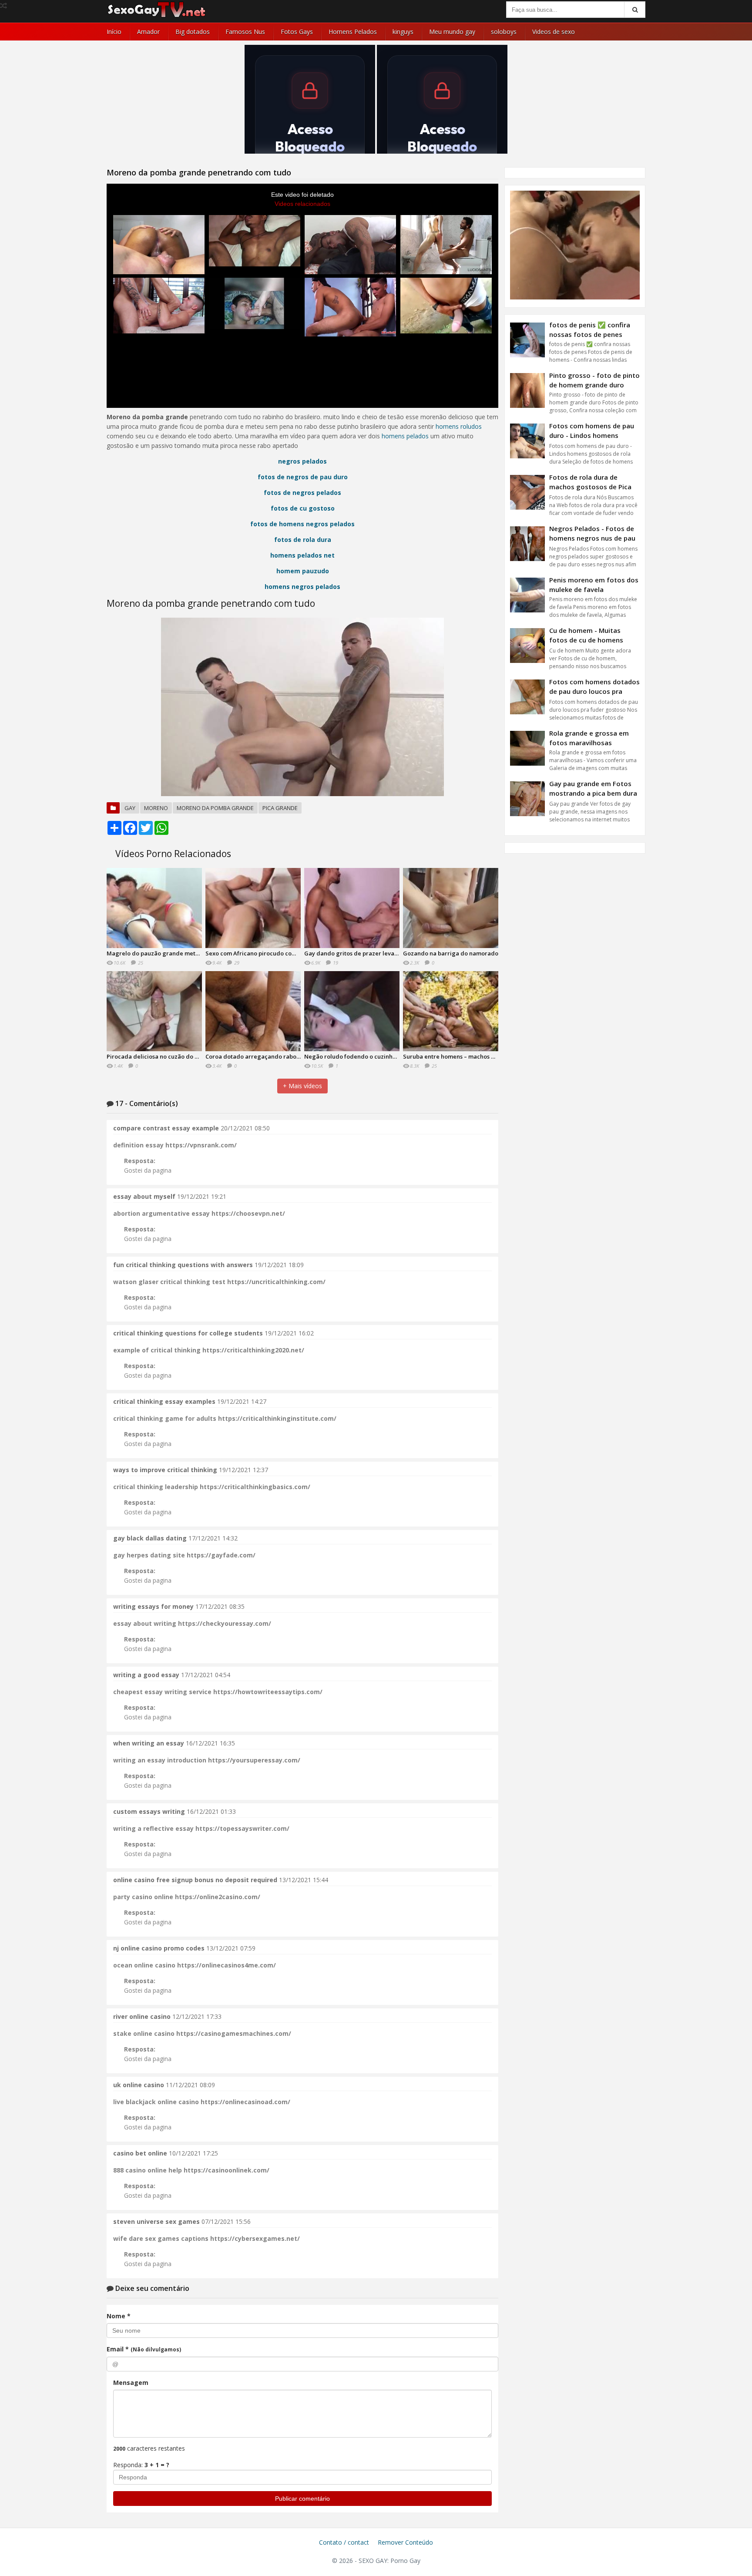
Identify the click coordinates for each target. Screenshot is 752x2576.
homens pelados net (302, 555)
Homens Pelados (353, 32)
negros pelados (302, 461)
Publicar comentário (302, 2499)
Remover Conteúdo (405, 2542)
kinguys (403, 32)
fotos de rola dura (303, 540)
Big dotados (193, 32)
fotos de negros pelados (302, 493)
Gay (130, 808)
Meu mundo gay (452, 32)
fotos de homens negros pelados (302, 524)
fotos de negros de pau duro (303, 477)
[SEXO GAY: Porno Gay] (157, 16)
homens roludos (459, 426)
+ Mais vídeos (302, 1086)
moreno (156, 808)
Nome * (119, 2316)
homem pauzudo (303, 571)
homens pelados (405, 436)
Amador (148, 32)
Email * (144, 2349)
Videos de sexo (554, 32)
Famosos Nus (245, 32)
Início (114, 32)
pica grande (280, 808)
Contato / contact (344, 2542)
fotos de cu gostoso (303, 508)
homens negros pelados (302, 587)
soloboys (504, 32)
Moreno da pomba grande (215, 808)
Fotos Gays (297, 32)
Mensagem (131, 2383)
